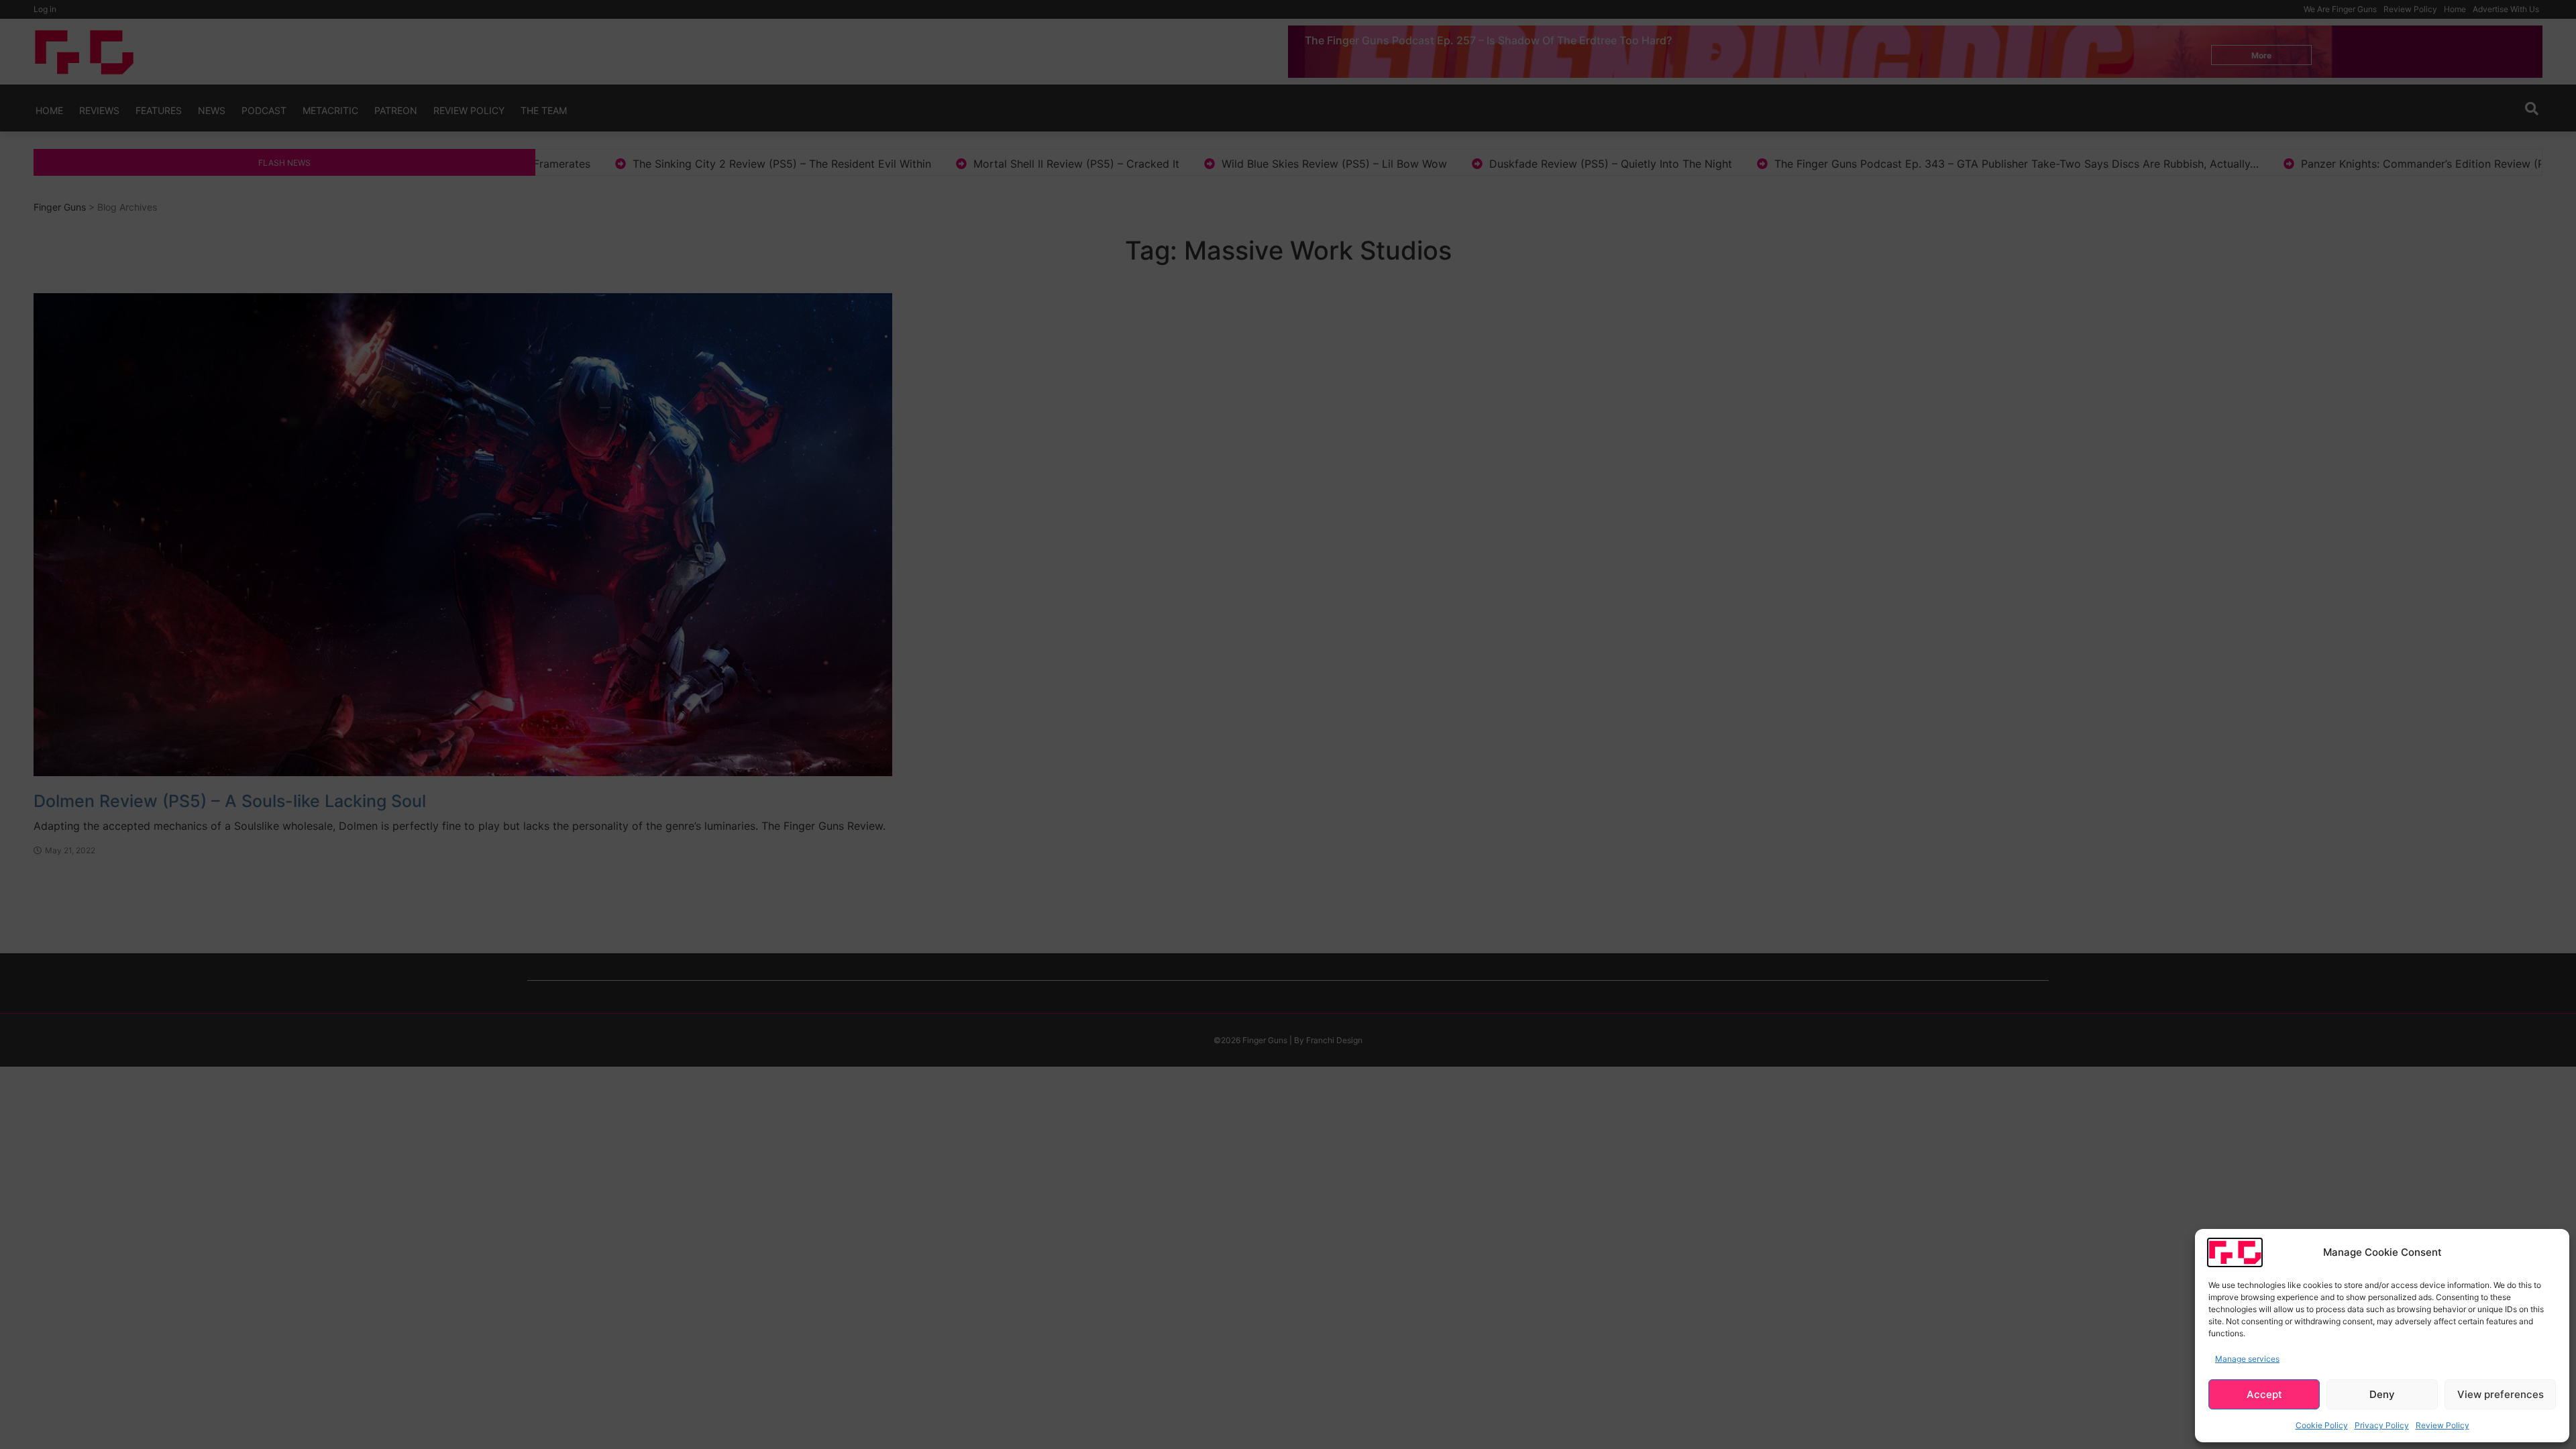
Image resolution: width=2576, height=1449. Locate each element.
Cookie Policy (2322, 1425)
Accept (2264, 1394)
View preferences (2501, 1394)
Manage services (2247, 1359)
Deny (2382, 1394)
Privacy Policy (2382, 1425)
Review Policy (2443, 1425)
